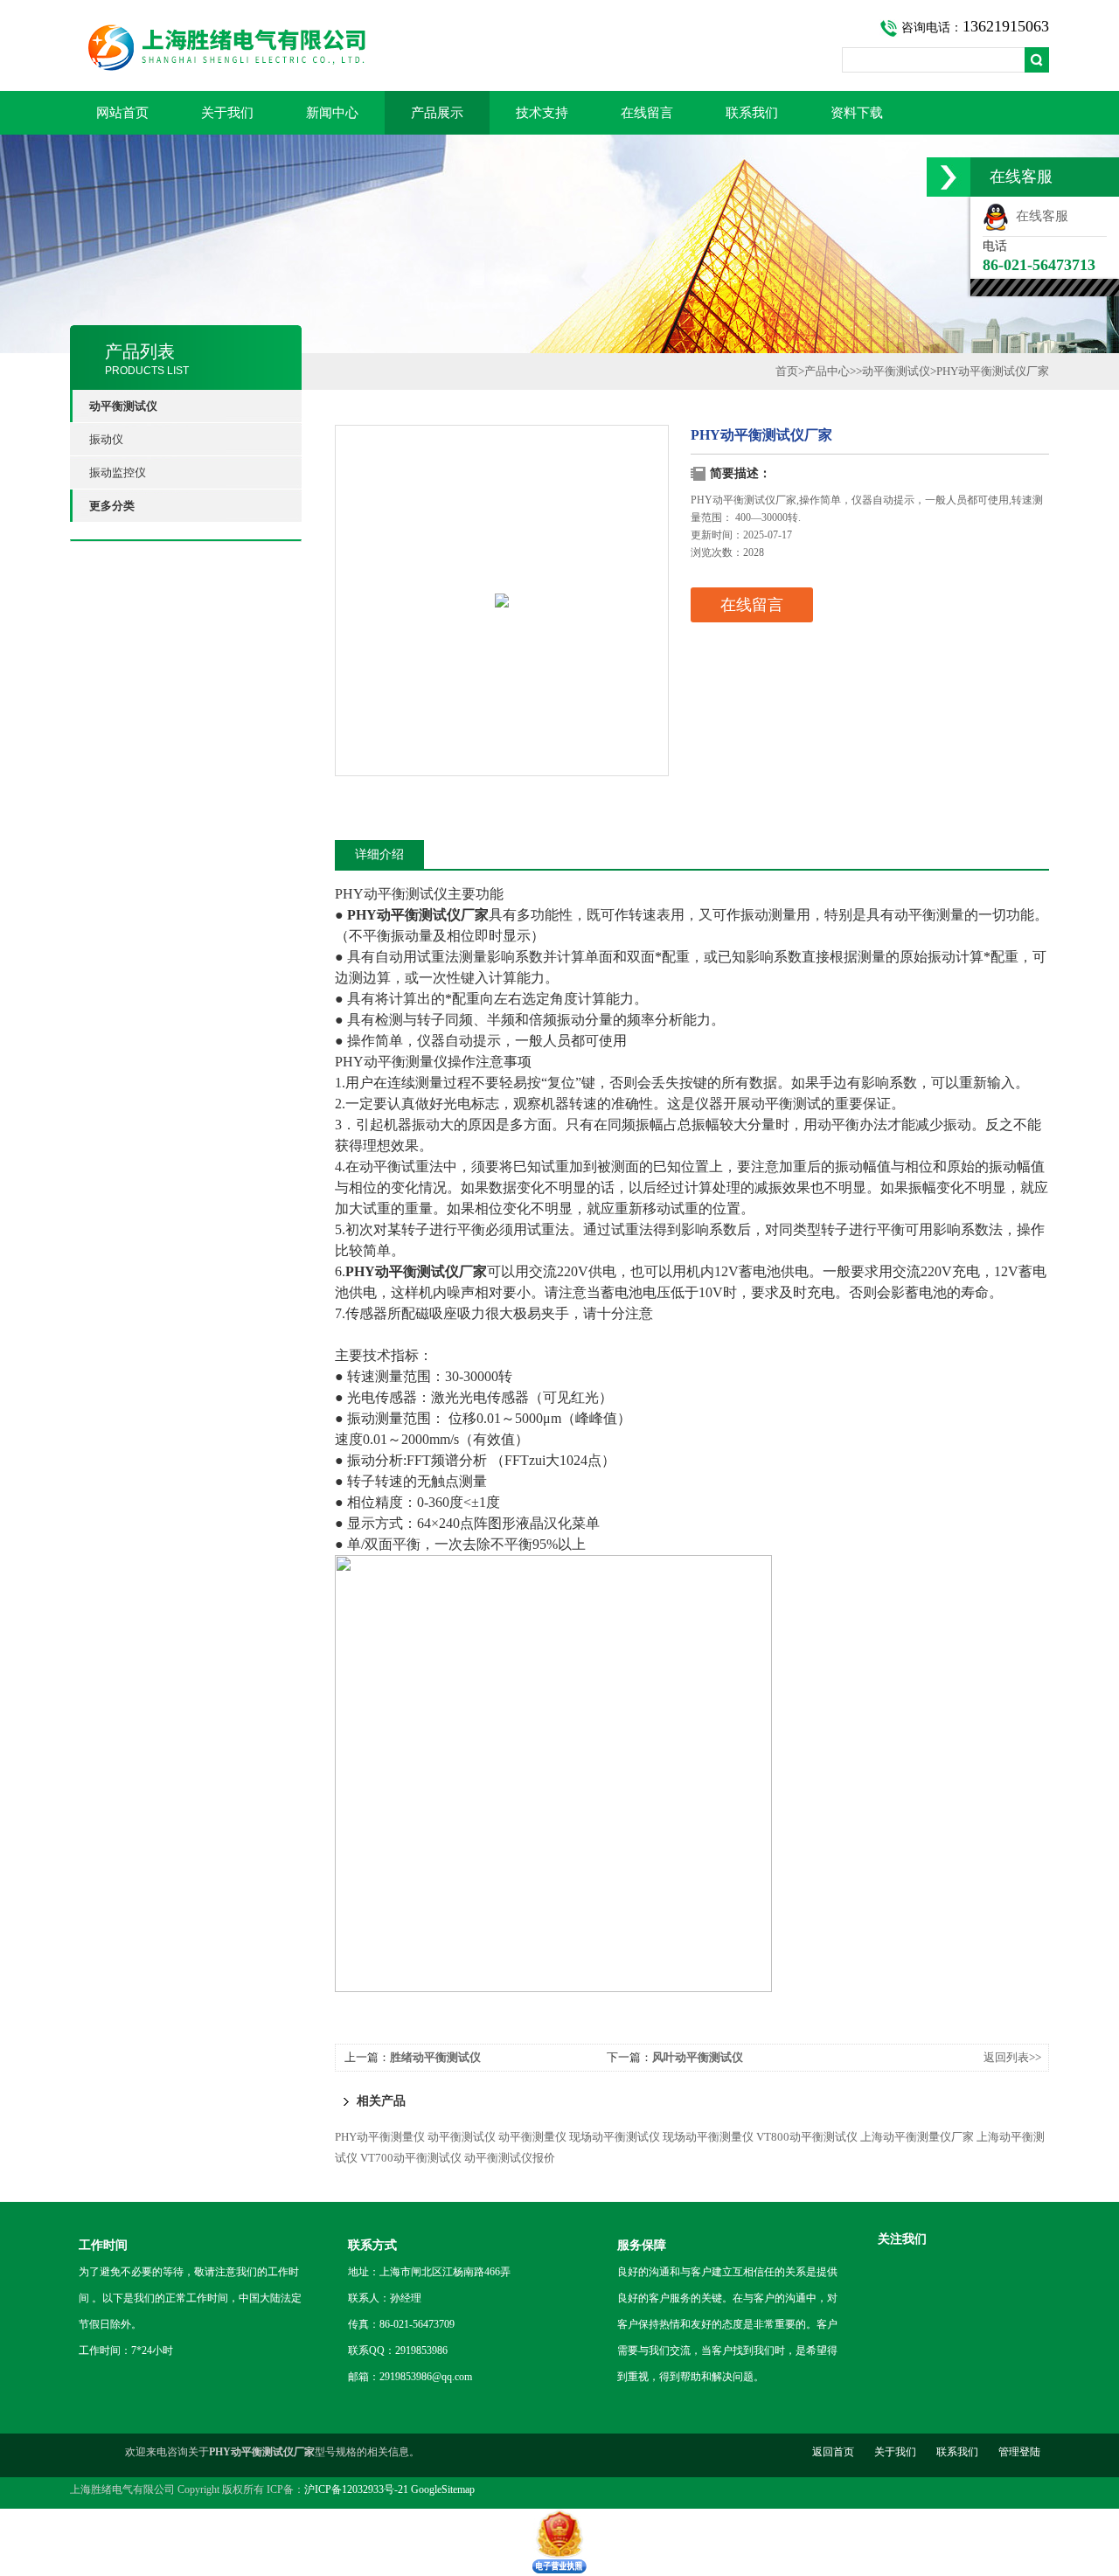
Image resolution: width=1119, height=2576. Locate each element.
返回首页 (833, 2452)
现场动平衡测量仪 (708, 2137)
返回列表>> (1012, 2057)
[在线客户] (949, 177)
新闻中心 (332, 113)
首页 (787, 371)
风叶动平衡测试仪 (698, 2057)
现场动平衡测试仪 (615, 2137)
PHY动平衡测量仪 (380, 2137)
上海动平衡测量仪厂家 (917, 2137)
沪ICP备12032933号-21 (356, 2489)
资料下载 (857, 113)
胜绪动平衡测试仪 (435, 2057)
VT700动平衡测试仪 (411, 2158)
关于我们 (227, 113)
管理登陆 (1019, 2452)
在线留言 (647, 113)
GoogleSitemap (443, 2489)
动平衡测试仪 (896, 371)
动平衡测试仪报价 (510, 2158)
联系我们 (752, 113)
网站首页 (122, 113)
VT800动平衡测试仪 (807, 2137)
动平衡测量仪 (532, 2137)
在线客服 (1039, 216)
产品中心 (827, 371)
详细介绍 (379, 854)
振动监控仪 (118, 472)
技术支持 (542, 113)
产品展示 (437, 113)
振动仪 (106, 439)
